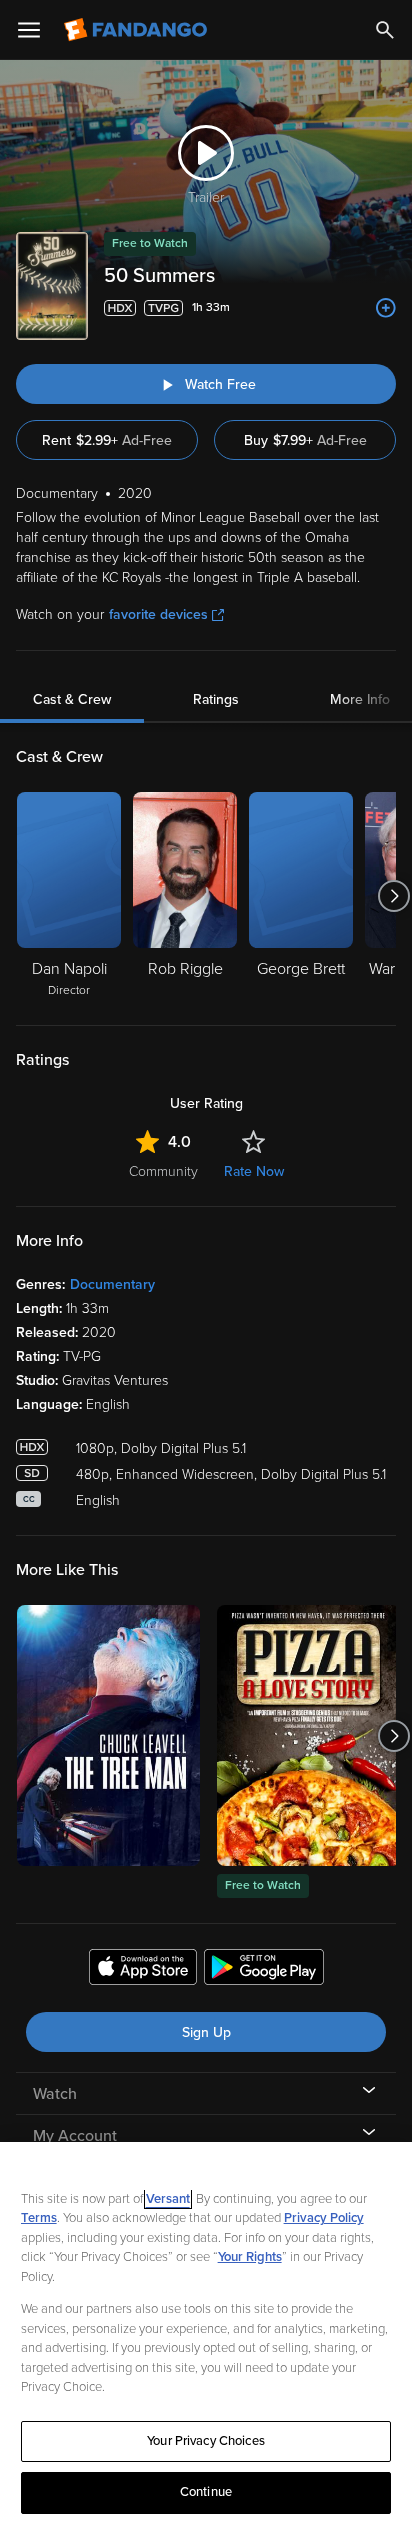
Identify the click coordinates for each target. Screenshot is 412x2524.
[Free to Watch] (308, 1735)
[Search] (385, 30)
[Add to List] (386, 308)
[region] (206, 2333)
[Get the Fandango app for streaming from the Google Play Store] (264, 1970)
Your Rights (250, 2257)
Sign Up (206, 2032)
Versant (168, 2199)
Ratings (216, 699)
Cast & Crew (72, 699)
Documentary (112, 1284)
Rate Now (254, 1171)
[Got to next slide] (393, 896)
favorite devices (158, 614)
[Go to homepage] (137, 30)
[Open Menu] (29, 30)
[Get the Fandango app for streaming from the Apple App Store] (143, 1970)
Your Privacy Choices (206, 2441)
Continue (206, 2492)
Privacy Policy (324, 2218)
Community (163, 1171)
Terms (39, 2218)
